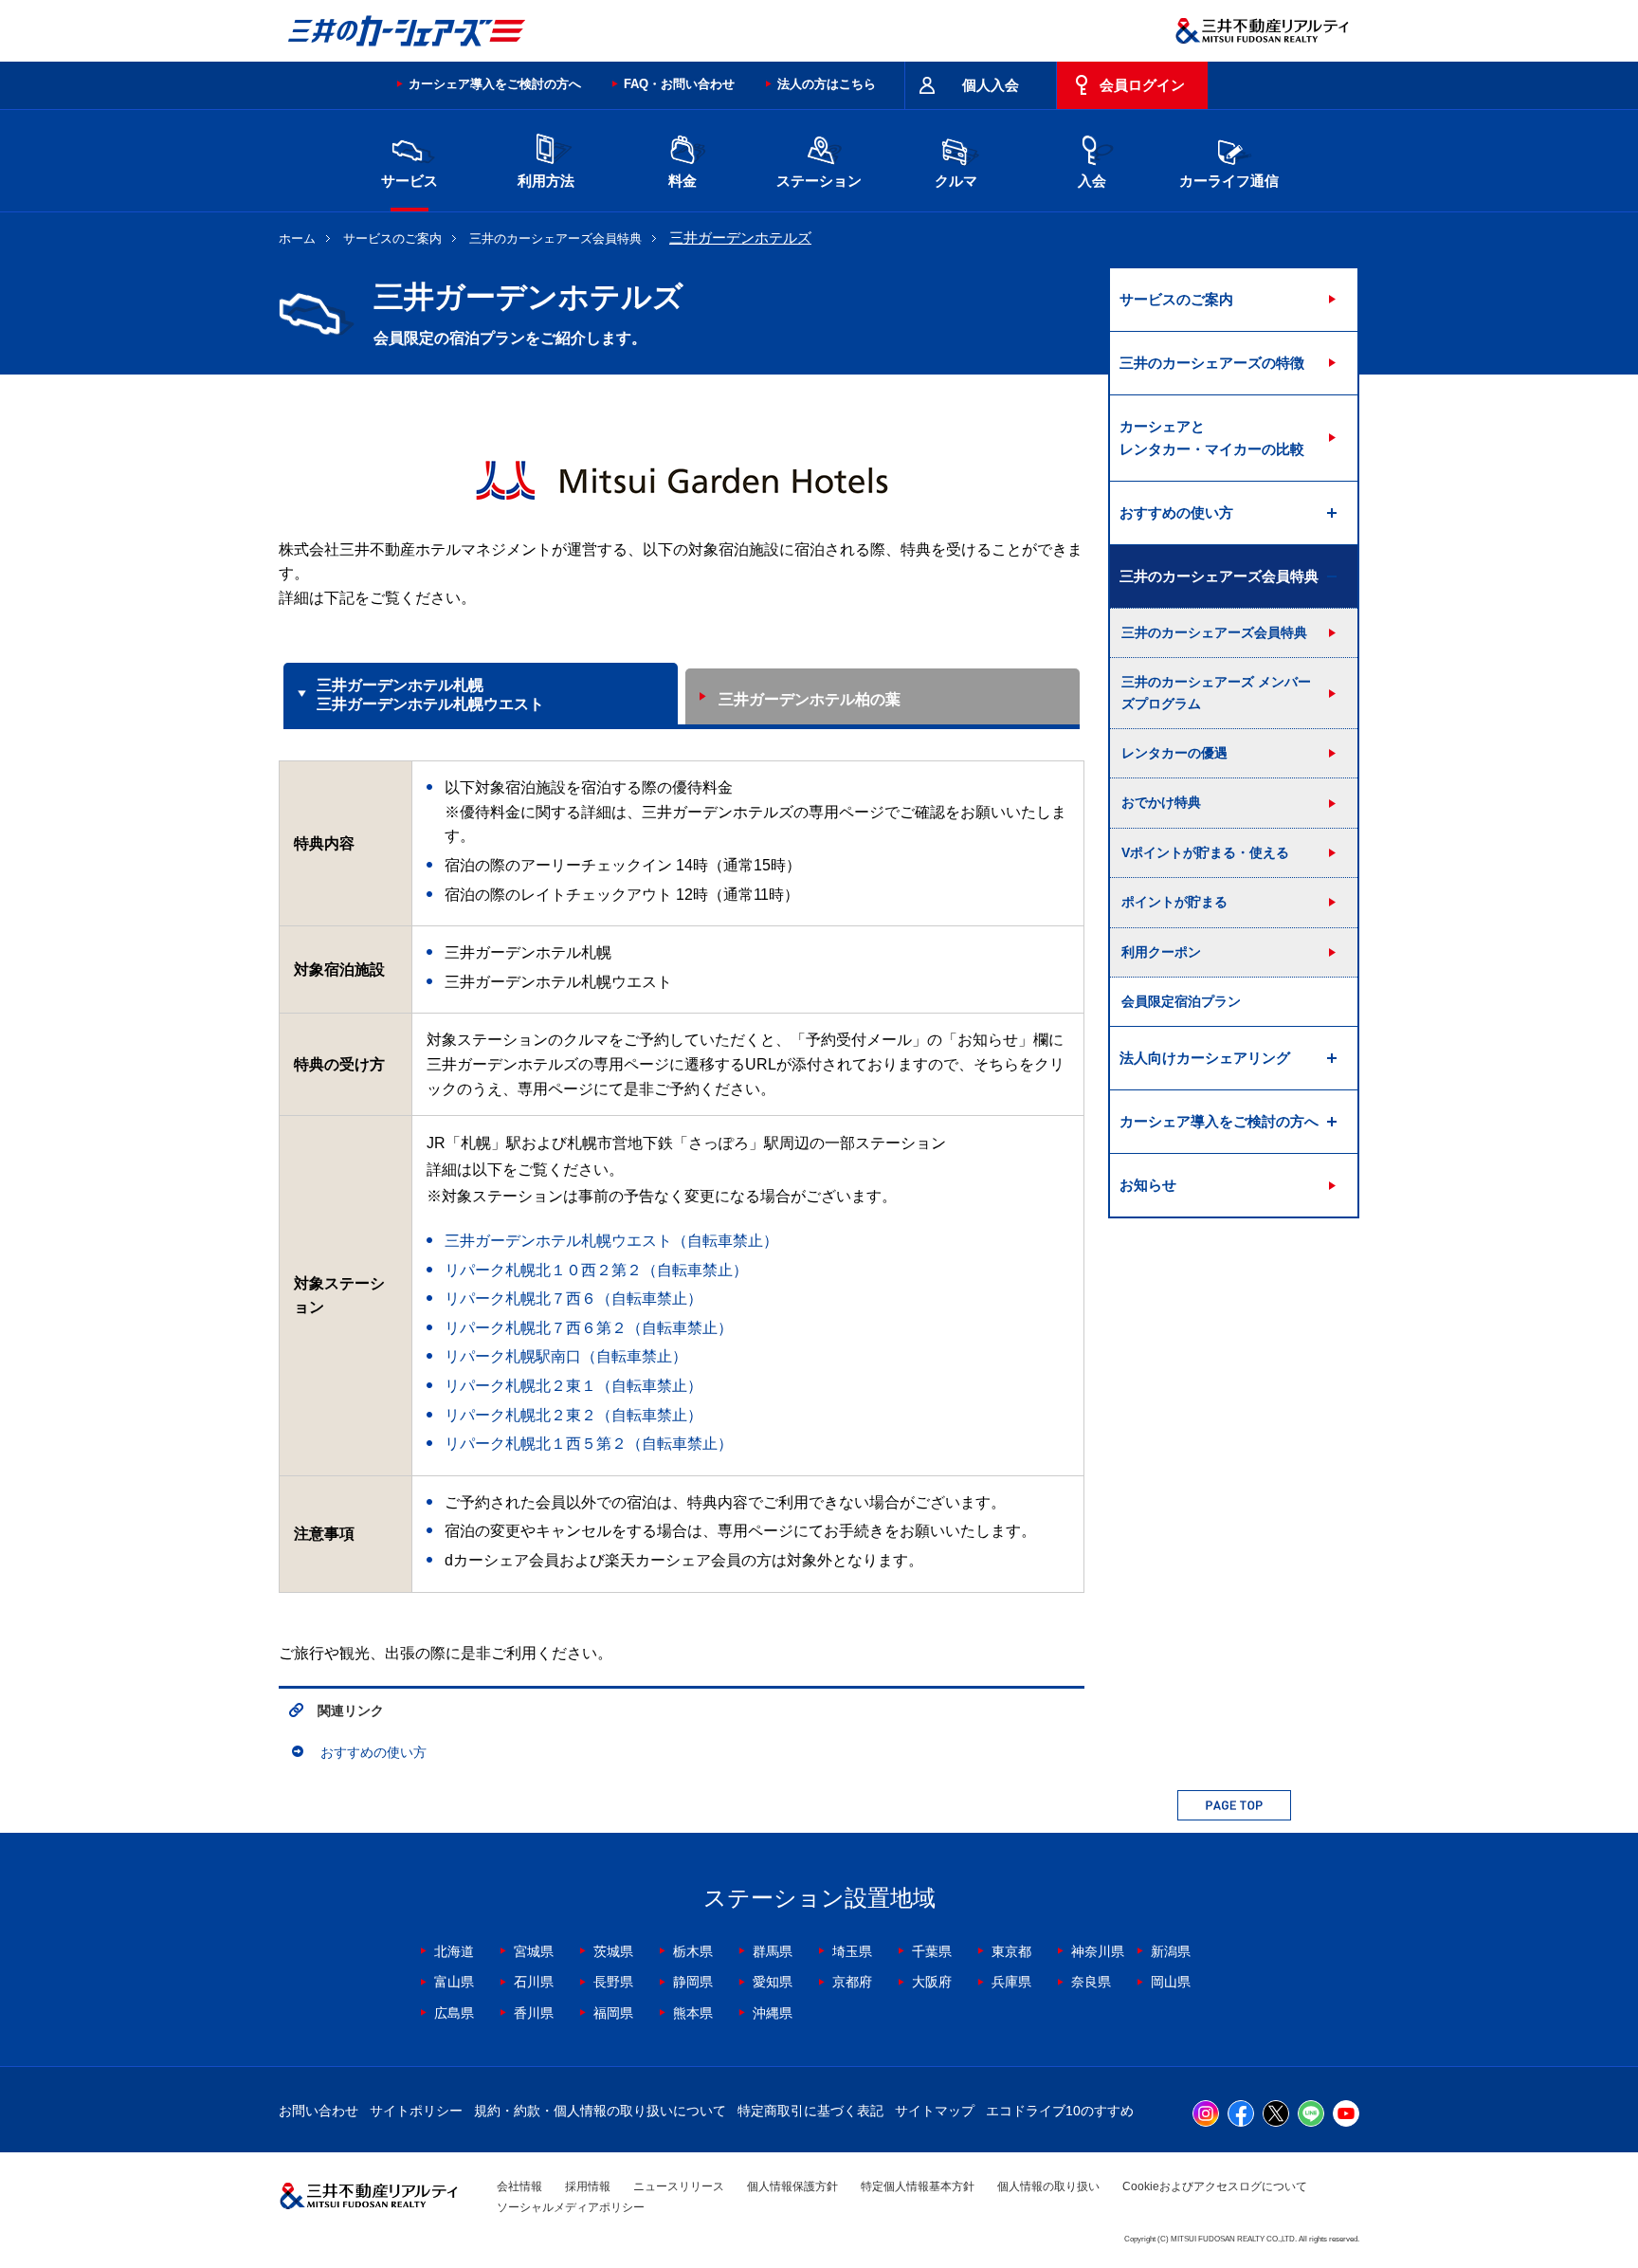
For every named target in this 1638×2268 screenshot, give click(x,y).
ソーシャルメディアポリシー (571, 2207)
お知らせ (1148, 1185)
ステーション (819, 181)
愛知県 (773, 1982)
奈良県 (1091, 1982)
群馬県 (773, 1951)
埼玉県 (852, 1951)
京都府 (852, 1982)
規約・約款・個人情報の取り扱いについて (600, 2111)
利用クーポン (1161, 952)
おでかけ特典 (1161, 802)
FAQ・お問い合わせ (679, 84)
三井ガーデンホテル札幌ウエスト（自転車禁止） (611, 1241)
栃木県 (693, 1951)
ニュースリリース (679, 2186)
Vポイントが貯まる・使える (1205, 852)
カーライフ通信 (1229, 181)
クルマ (956, 181)
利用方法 (546, 181)
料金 (682, 181)
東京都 (1011, 1951)
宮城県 (534, 1951)
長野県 (613, 1982)
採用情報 (588, 2186)
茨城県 (613, 1951)
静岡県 (693, 1982)
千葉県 (932, 1951)
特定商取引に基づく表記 (810, 2111)
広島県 (454, 2013)
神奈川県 (1098, 1951)
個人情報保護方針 (792, 2186)
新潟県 (1171, 1951)
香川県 (534, 2013)
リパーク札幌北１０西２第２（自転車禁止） (596, 1270)
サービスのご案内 (392, 238)
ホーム (297, 238)
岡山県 (1171, 1982)
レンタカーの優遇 (1174, 753)
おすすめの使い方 (373, 1752)
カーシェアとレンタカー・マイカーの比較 (1212, 438)
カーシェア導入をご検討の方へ (495, 84)
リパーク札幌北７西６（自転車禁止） (573, 1299)
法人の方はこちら (827, 84)
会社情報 (519, 2186)
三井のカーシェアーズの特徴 (1212, 363)
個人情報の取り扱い (1048, 2186)
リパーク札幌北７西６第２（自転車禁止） (589, 1328)
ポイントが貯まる (1174, 902)
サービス (409, 181)
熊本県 (693, 2013)
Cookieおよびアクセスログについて (1215, 2186)
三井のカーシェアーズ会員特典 (555, 238)
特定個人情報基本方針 (918, 2186)
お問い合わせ (318, 2111)
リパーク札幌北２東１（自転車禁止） (573, 1386)
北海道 (454, 1951)
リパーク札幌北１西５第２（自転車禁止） (589, 1444)
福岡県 (613, 2013)
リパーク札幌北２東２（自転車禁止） (573, 1415)
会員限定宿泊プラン (1181, 1001)
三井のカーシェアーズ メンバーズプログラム (1216, 692)
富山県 (454, 1982)
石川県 (534, 1982)
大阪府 (932, 1982)
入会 (1092, 181)
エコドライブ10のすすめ (1060, 2111)
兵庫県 (1011, 1982)
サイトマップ (935, 2111)
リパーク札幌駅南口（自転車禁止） (566, 1356)
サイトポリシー (416, 2111)
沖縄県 (773, 2013)
